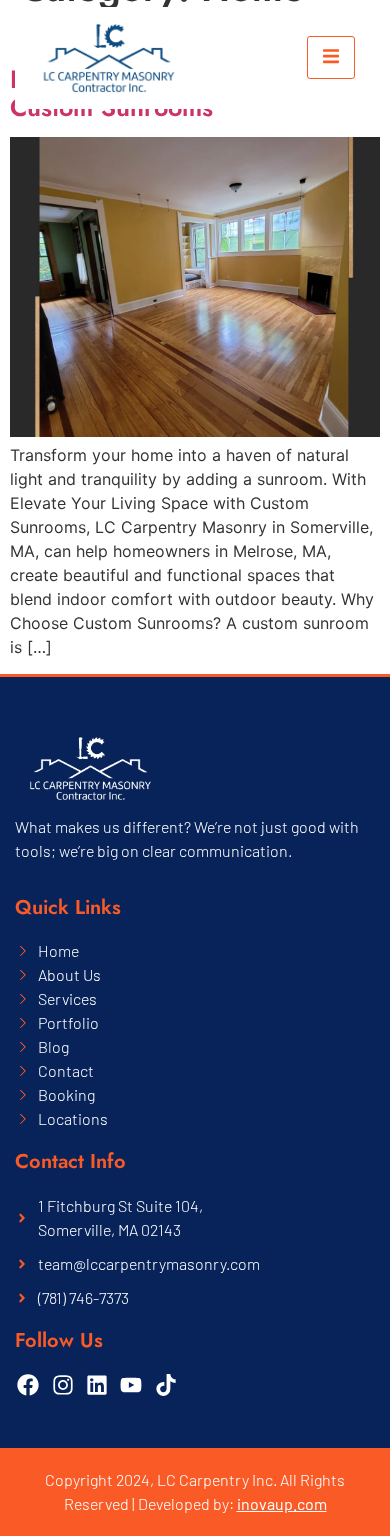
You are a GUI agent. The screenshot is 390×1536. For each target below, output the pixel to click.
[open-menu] (331, 57)
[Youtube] (131, 1385)
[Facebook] (28, 1385)
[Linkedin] (97, 1385)
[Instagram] (62, 1385)
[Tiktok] (166, 1385)
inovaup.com (282, 1503)
